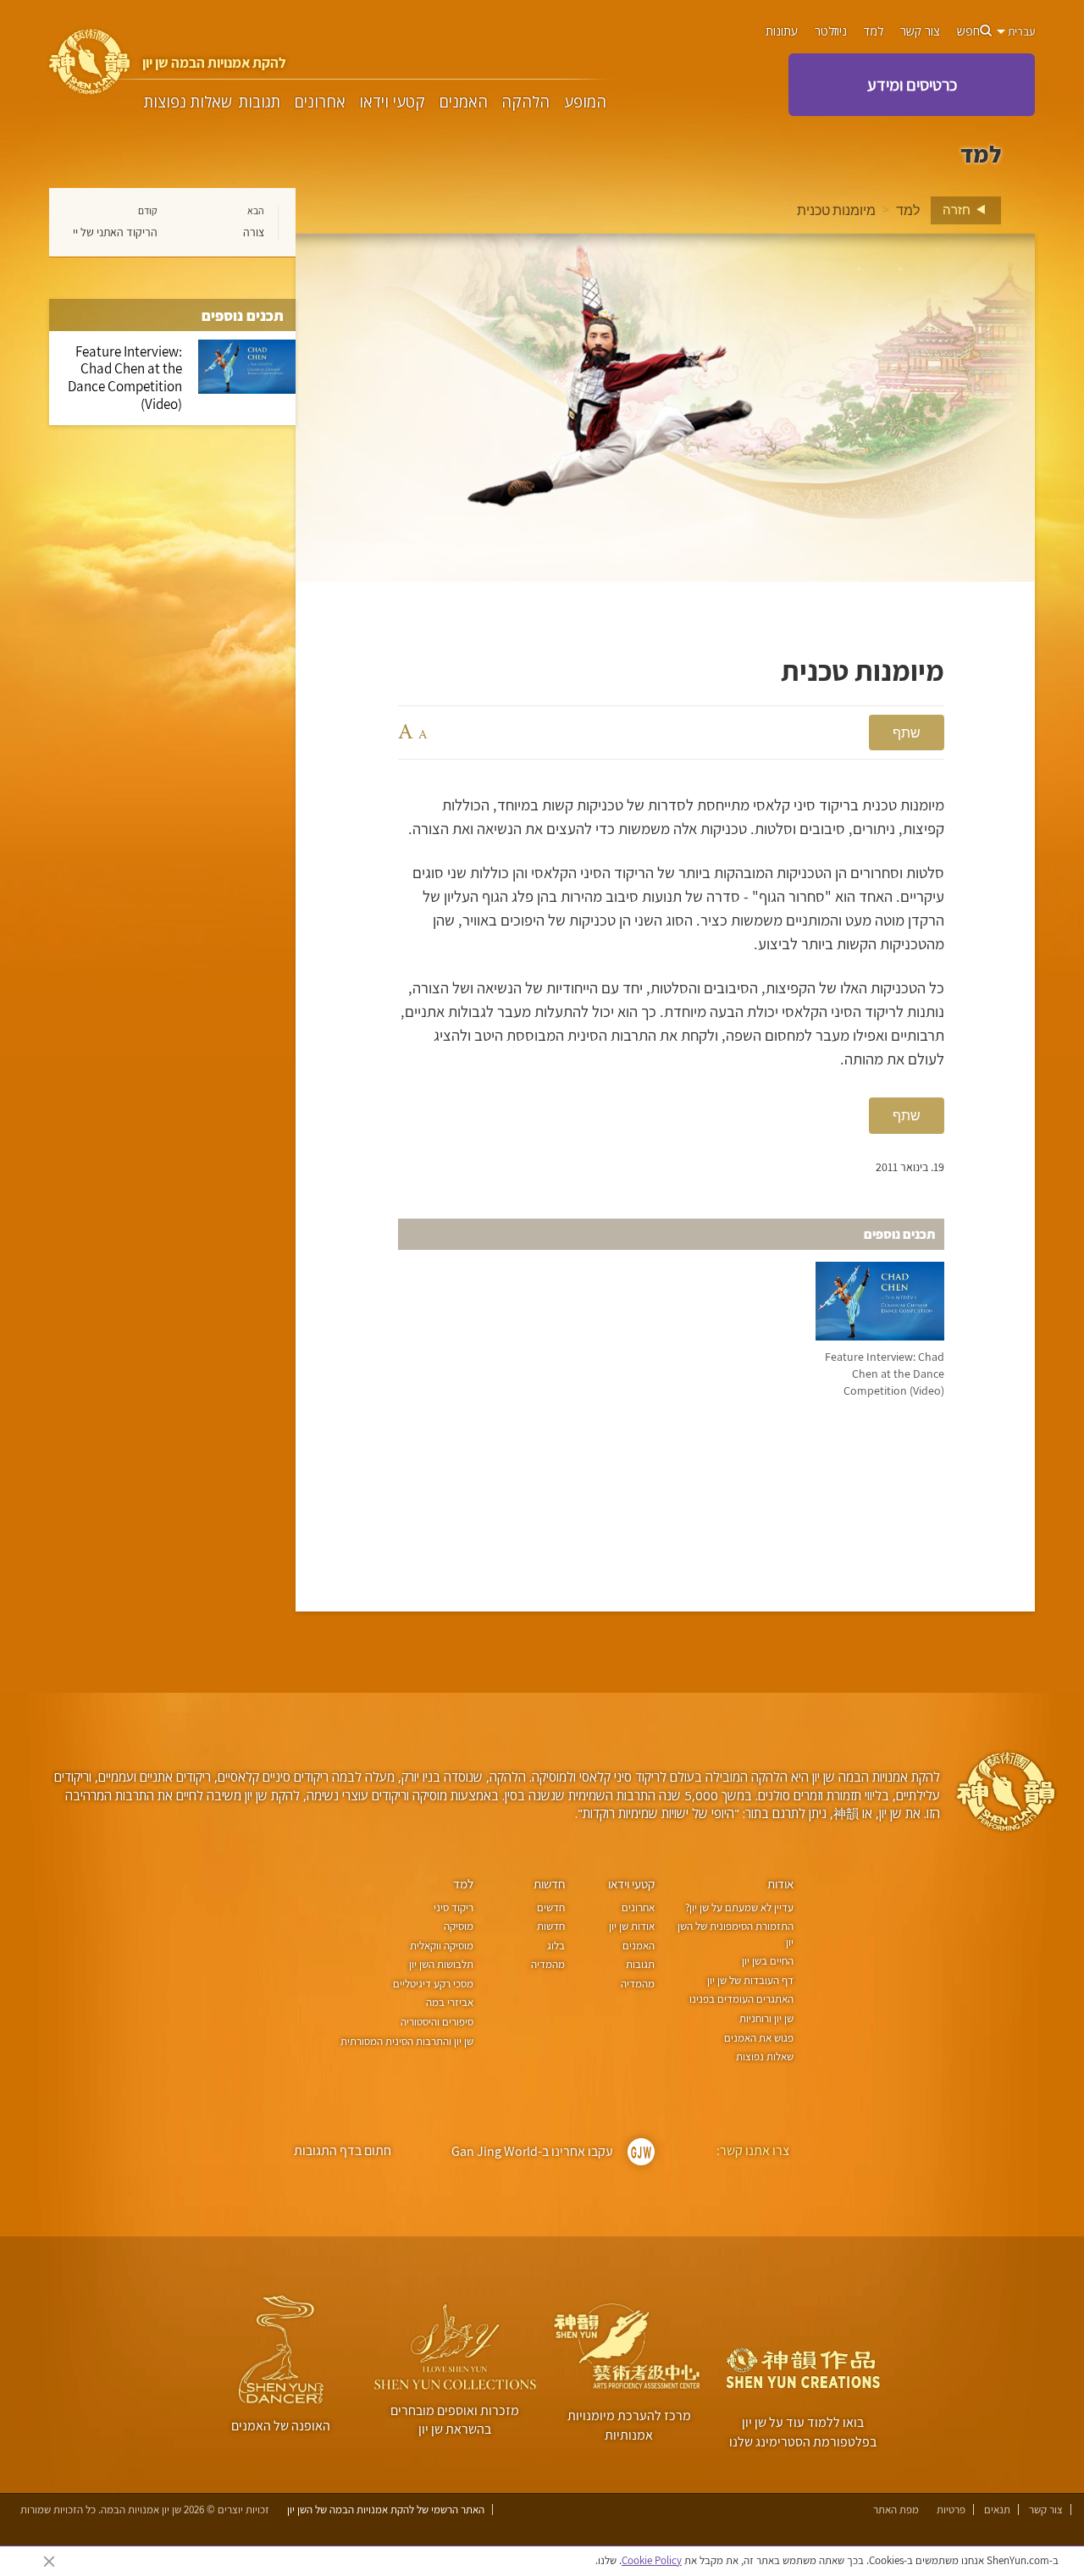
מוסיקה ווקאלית (442, 1946)
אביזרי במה (450, 2002)
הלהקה (525, 102)
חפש (968, 31)
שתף (907, 732)
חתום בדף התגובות (343, 2150)
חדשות (549, 1884)
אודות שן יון (632, 1926)
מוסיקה (459, 1926)
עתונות (782, 31)
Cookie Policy (652, 2560)
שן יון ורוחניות (766, 2018)
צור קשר (920, 31)
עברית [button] (1020, 31)
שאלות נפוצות (188, 102)
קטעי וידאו (392, 102)
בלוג (556, 1946)
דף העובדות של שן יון (750, 1980)
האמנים (464, 102)
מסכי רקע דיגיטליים (433, 1984)
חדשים (551, 1907)
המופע (585, 102)
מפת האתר (896, 2510)
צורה (254, 232)
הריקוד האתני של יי (115, 232)
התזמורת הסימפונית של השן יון (736, 1934)
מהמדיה (638, 1984)
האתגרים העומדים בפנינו (741, 1999)
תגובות (260, 102)
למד (874, 31)
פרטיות (951, 2510)
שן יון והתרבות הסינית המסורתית (407, 2041)
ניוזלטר (831, 31)
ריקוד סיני (454, 1907)
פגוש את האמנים (759, 2038)
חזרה (958, 209)
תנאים (997, 2510)
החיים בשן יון (768, 1961)
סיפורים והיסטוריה (437, 2022)
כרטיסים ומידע (912, 85)
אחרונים (320, 102)
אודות (780, 1884)
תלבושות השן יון (441, 1964)
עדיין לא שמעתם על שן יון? (739, 1907)
